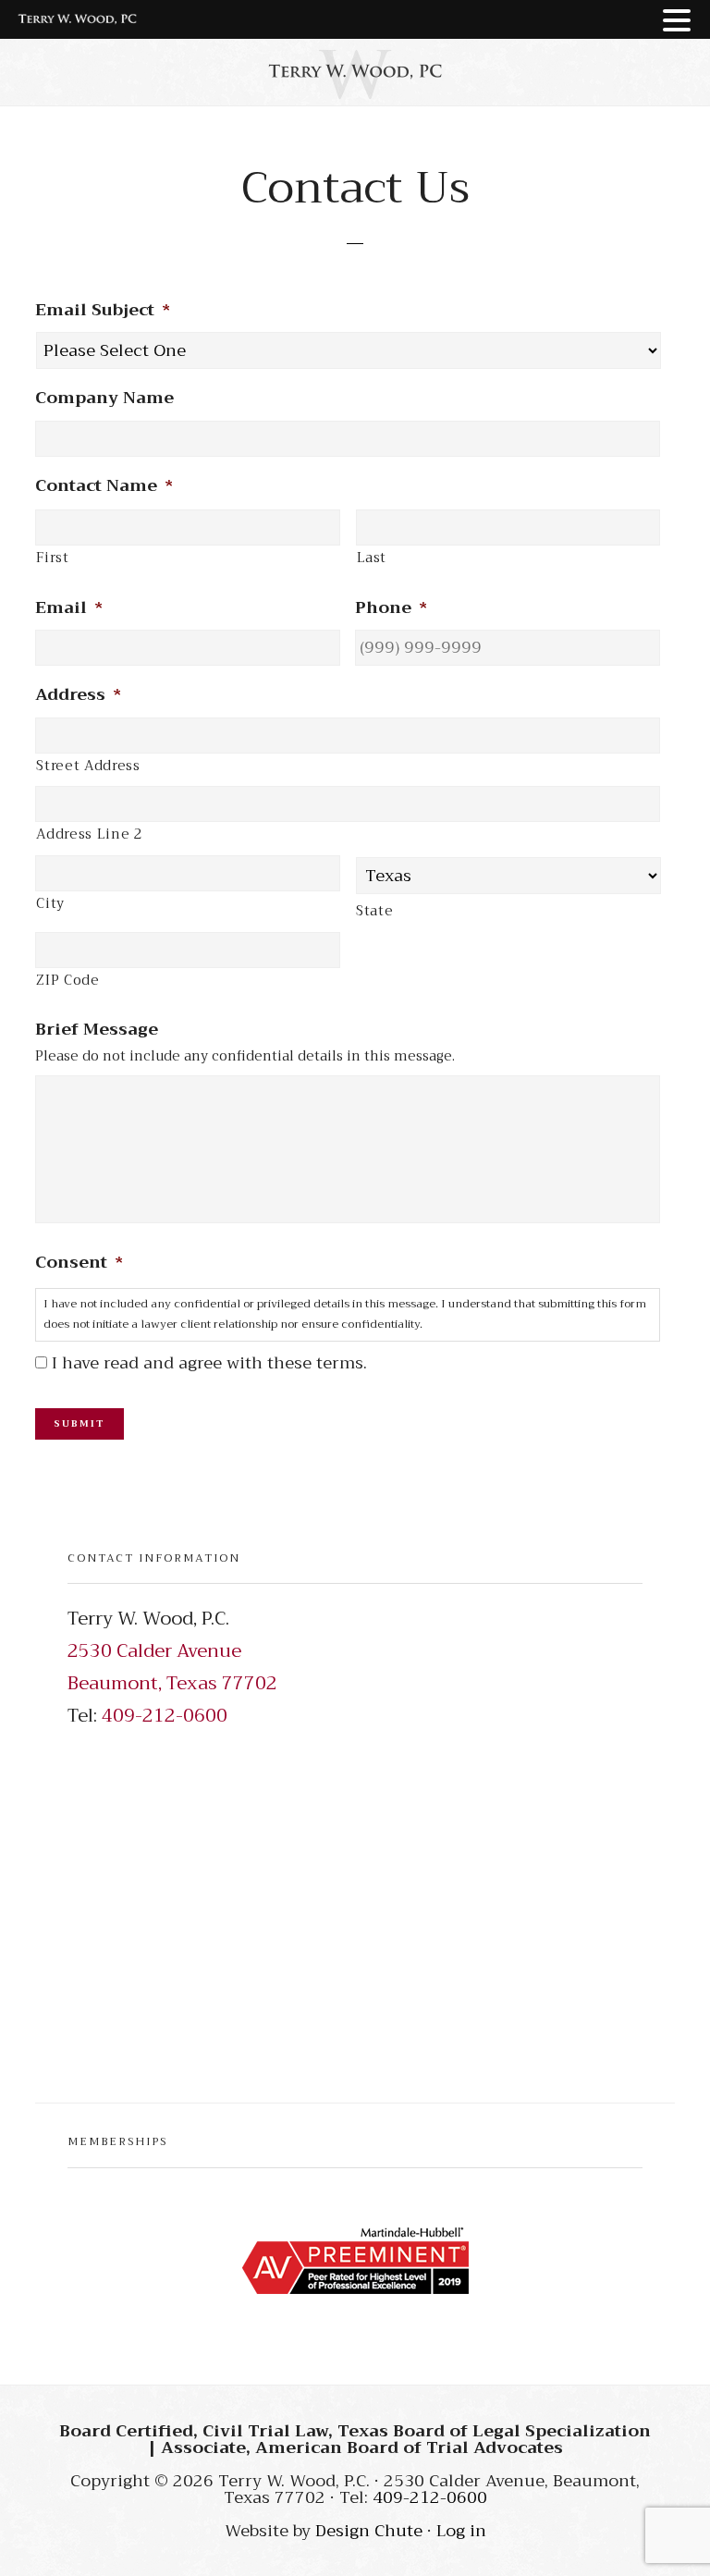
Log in (461, 2531)
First (52, 558)
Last (372, 558)
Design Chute (369, 2531)
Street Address (88, 766)
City (50, 904)
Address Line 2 (89, 834)
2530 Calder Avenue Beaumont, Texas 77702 (172, 1667)
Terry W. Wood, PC (355, 72)
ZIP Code (67, 981)
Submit (80, 1423)
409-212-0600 (165, 1716)
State (374, 911)
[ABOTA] (355, 2261)
